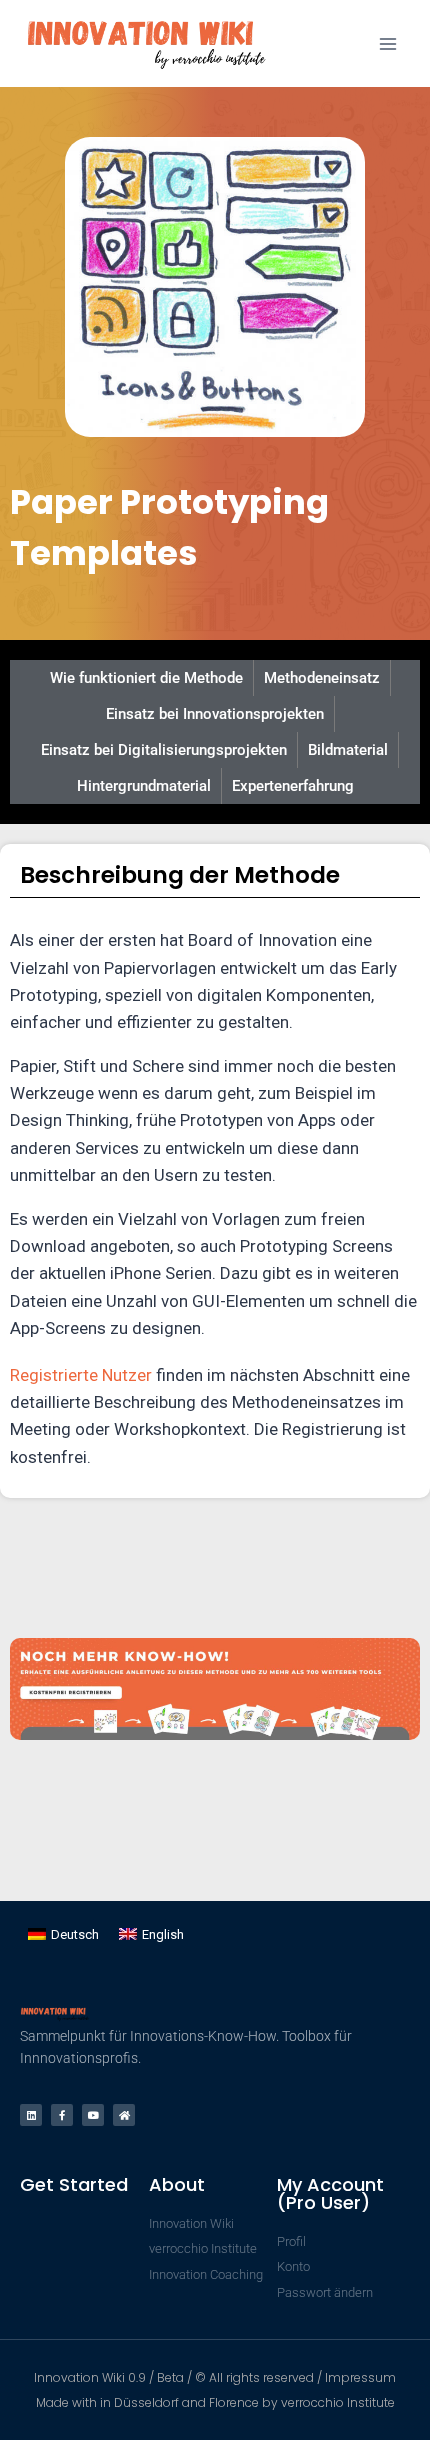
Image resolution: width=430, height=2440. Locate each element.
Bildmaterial (348, 750)
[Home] (124, 2115)
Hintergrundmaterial (144, 786)
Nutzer (127, 1375)
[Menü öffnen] (387, 43)
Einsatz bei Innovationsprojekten (215, 714)
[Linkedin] (31, 2115)
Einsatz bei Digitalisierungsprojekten (164, 750)
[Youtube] (93, 2115)
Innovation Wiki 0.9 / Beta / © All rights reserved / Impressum (215, 2377)
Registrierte (56, 1375)
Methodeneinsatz (322, 678)
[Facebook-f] (62, 2115)
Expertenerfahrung (293, 786)
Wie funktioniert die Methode (146, 678)
